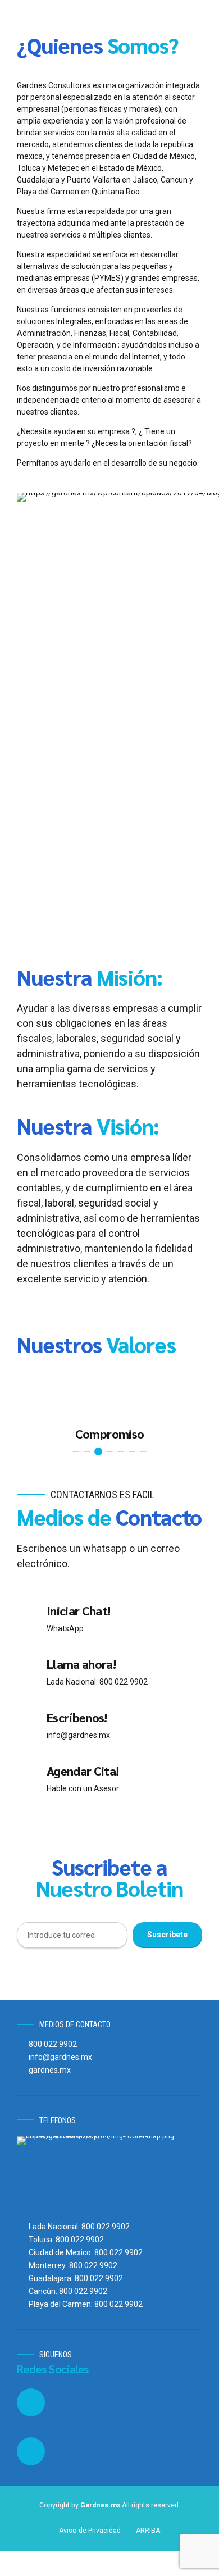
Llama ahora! (81, 1664)
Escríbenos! (77, 1717)
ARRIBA (148, 2531)
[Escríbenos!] (28, 1726)
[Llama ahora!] (28, 1672)
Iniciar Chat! (78, 1610)
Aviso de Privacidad (90, 2531)
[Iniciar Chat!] (28, 1619)
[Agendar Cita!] (28, 1779)
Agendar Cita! (83, 1771)
